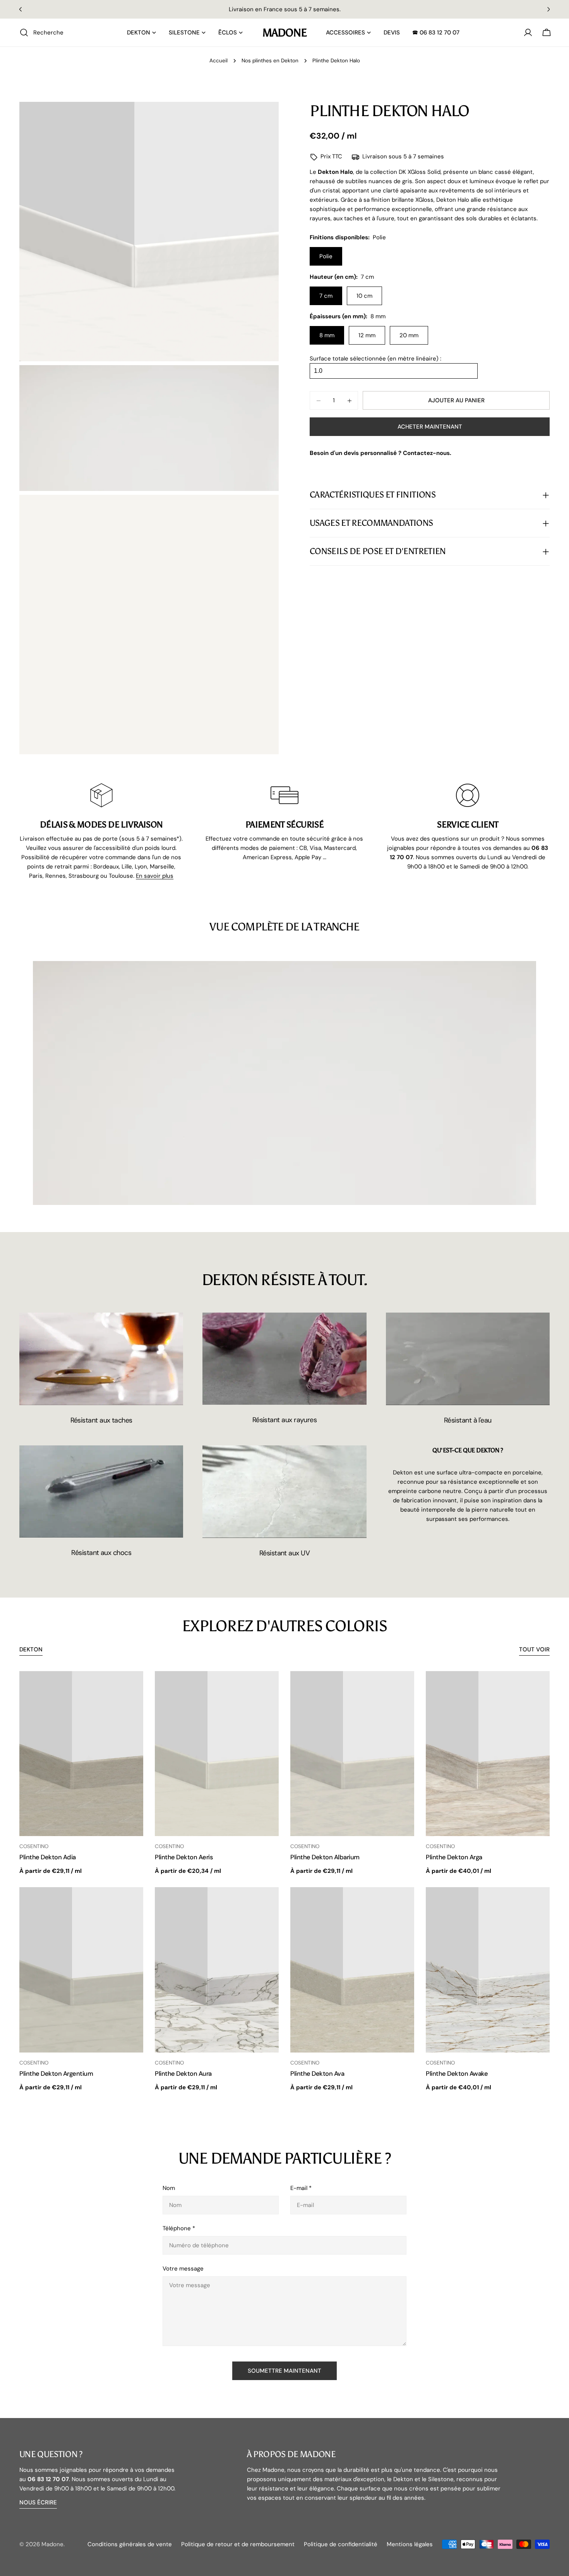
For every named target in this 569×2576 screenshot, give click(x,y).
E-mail (301, 2188)
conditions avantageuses (343, 9)
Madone (284, 33)
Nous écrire (38, 2502)
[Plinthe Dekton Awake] (488, 1970)
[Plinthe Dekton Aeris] (217, 1754)
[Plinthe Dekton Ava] (352, 1970)
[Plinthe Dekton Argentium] (81, 1970)
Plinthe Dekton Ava (317, 2074)
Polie (326, 257)
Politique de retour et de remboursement (238, 2544)
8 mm (327, 336)
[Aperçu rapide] (132, 1688)
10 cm (364, 296)
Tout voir (534, 1649)
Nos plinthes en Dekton (270, 61)
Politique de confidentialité (341, 2544)
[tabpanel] (284, 1882)
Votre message (183, 2269)
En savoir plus (155, 876)
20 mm (409, 336)
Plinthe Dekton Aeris (184, 1857)
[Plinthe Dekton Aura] (217, 1970)
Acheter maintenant (430, 427)
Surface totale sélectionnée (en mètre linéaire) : (375, 359)
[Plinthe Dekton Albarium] (352, 1754)
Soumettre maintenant (284, 2371)
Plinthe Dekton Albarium (325, 1857)
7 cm (326, 296)
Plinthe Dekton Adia (48, 1857)
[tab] (31, 1650)
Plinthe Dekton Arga (454, 1857)
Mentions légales (410, 2544)
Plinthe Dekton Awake (457, 2074)
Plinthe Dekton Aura (183, 2074)
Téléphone (179, 2228)
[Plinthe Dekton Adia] (81, 1754)
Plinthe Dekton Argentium (56, 2074)
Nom (169, 2188)
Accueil (219, 61)
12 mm (367, 336)
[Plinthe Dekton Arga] (488, 1754)
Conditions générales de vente (130, 2544)
